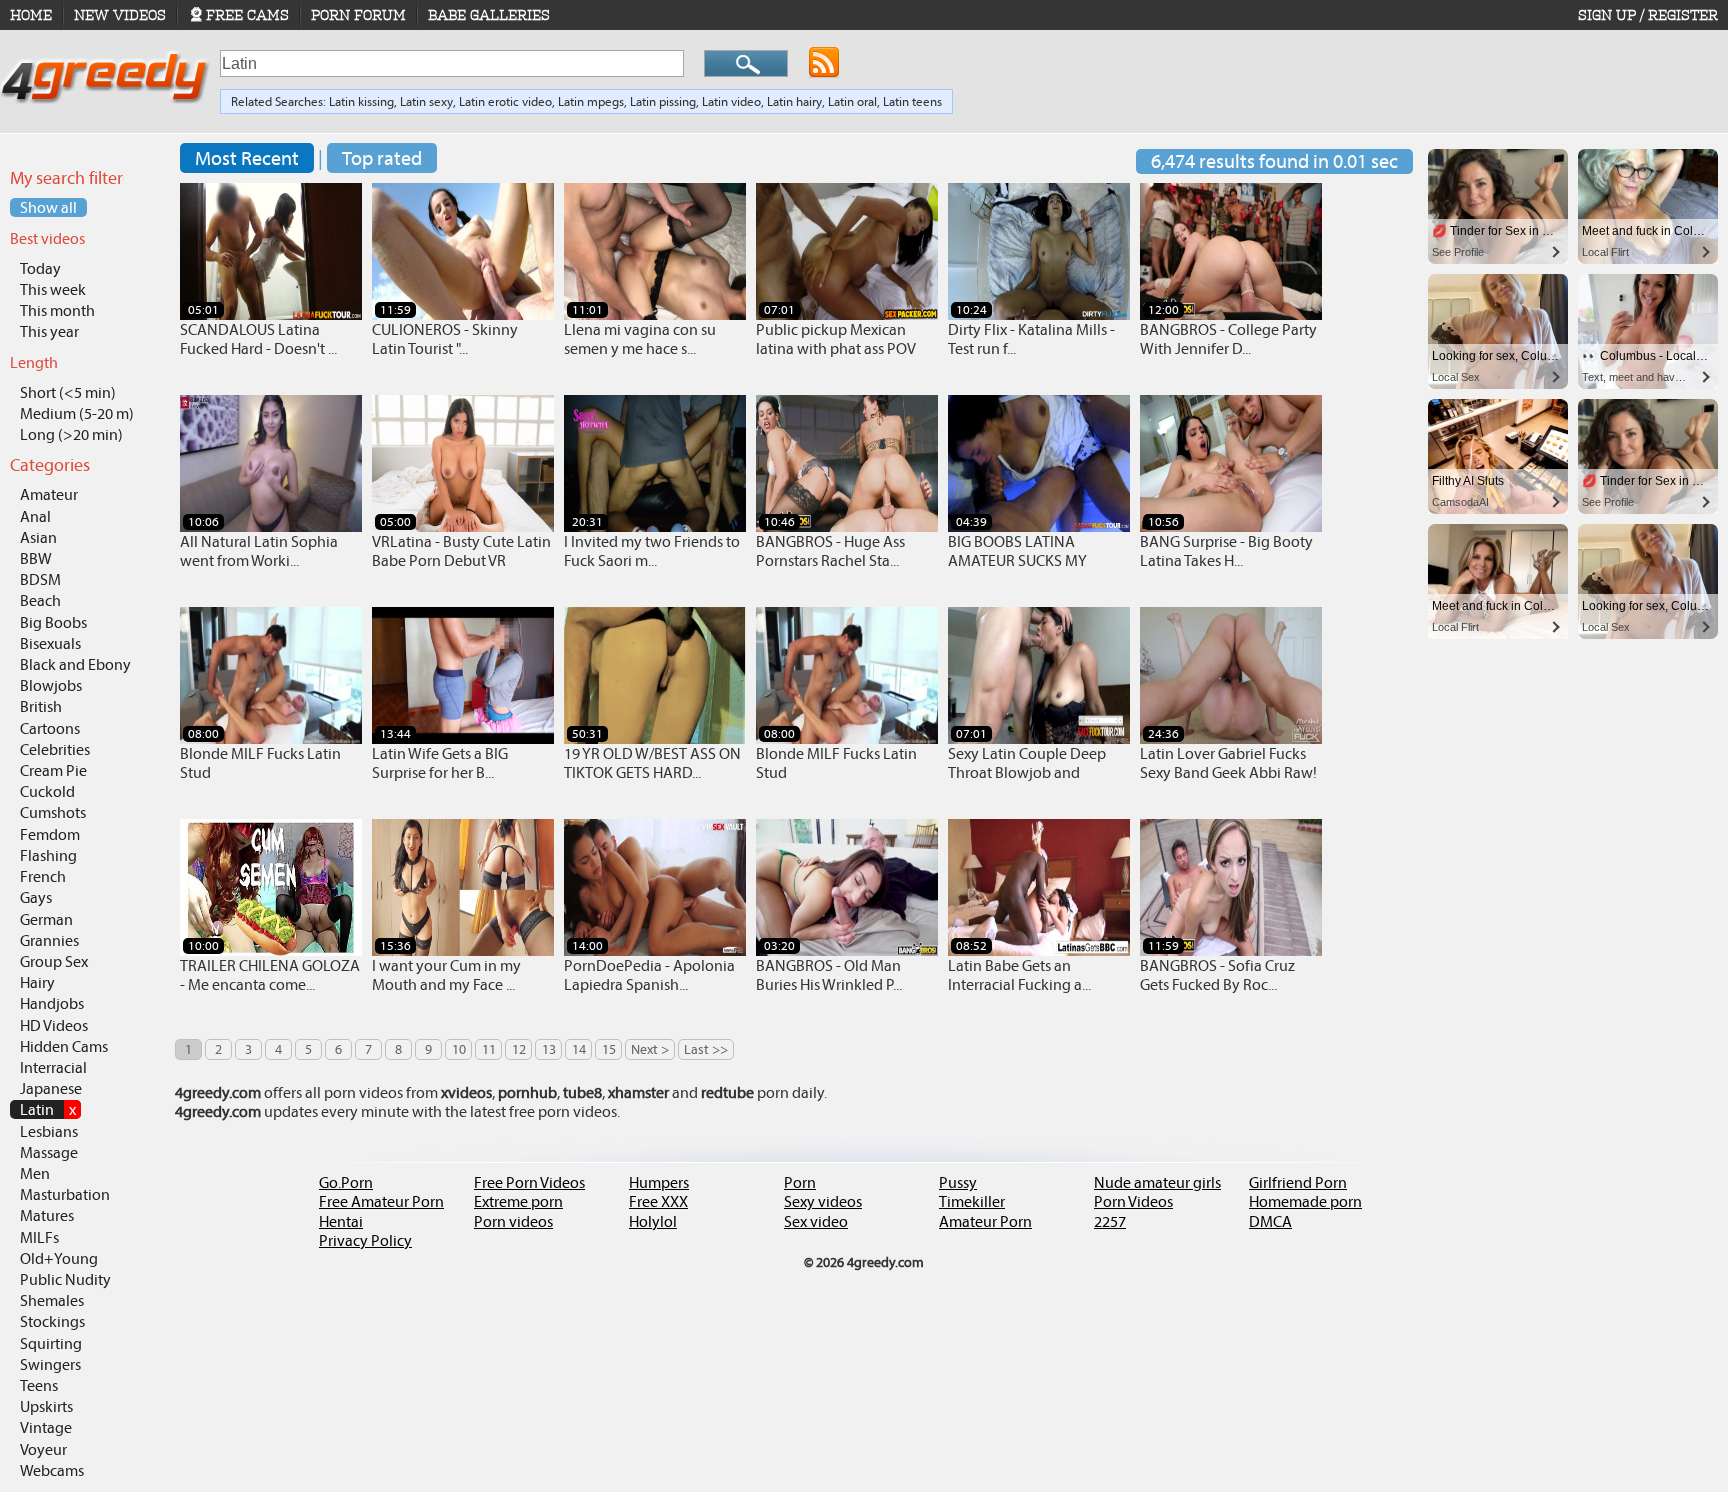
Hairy (37, 982)
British (41, 706)
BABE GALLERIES (489, 15)
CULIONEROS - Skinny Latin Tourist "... (445, 339)
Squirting (51, 1343)
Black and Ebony (75, 664)
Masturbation (65, 1194)
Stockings (52, 1321)
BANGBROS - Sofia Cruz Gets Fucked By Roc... (1217, 975)
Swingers (50, 1364)
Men (35, 1173)
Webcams (52, 1470)
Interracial (53, 1067)
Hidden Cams (64, 1046)
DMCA (1270, 1221)
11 (489, 1049)
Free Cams (247, 15)
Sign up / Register (1648, 15)
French (43, 876)
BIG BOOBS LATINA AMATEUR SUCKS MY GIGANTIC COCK (1017, 560)
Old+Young (59, 1258)
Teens (39, 1385)
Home (31, 15)
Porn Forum (358, 15)
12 (519, 1049)
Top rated (382, 158)
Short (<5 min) (68, 392)
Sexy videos (823, 1201)
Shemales (52, 1300)
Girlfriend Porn (1298, 1182)
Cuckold (47, 791)
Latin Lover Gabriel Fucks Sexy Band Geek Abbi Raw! (1228, 763)
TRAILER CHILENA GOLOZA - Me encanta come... (270, 975)
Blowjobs (51, 685)
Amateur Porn (985, 1221)
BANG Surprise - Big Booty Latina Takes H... (1226, 551)
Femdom (50, 834)
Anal (35, 516)
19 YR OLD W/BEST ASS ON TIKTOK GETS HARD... (652, 763)
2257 (1110, 1221)
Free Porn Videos (529, 1182)
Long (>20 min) (71, 434)
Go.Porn (346, 1182)
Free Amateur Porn (381, 1201)
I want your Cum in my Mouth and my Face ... (446, 975)
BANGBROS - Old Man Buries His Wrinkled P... (829, 975)
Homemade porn (1305, 1201)
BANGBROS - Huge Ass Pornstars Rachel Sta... (830, 551)
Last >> (706, 1049)
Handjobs (52, 1003)
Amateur (49, 494)
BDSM (40, 579)
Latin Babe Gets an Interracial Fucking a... (1019, 975)
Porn (800, 1182)
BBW (36, 558)
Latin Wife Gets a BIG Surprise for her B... (440, 763)
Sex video (816, 1221)
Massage (49, 1152)
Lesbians (49, 1131)
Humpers (659, 1182)
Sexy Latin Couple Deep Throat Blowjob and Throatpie (1027, 772)
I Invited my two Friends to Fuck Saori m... (652, 551)
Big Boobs (53, 622)
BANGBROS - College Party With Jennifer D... (1228, 339)
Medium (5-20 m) (77, 413)
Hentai (341, 1221)
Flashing (48, 855)
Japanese (51, 1088)
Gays (36, 897)
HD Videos (54, 1025)
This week (53, 289)
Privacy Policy (365, 1240)
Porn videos (513, 1221)
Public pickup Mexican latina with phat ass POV (836, 339)
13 (549, 1049)
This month (57, 310)
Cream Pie (53, 770)
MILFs (39, 1237)
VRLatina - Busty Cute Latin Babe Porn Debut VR (461, 551)
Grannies (49, 940)
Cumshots (53, 812)
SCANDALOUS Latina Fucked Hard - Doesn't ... (258, 339)
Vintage (46, 1427)
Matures (47, 1215)
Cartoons (50, 728)
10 (459, 1049)
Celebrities (55, 749)
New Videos (120, 15)
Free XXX (658, 1201)
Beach (40, 600)
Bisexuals (50, 643)
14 (579, 1049)
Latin (48, 1109)
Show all (48, 207)
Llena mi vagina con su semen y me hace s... (640, 339)
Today (40, 268)
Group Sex (54, 961)
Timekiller (972, 1201)
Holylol (653, 1221)
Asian (38, 537)
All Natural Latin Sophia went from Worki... (259, 551)
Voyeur (43, 1449)
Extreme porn (518, 1201)
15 (609, 1049)
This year (49, 331)
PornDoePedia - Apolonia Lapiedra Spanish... (649, 975)
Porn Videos (1133, 1201)
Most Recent (247, 158)
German (46, 919)
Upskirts (46, 1406)
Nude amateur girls (1157, 1182)
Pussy (958, 1182)
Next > (650, 1049)
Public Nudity (65, 1279)
